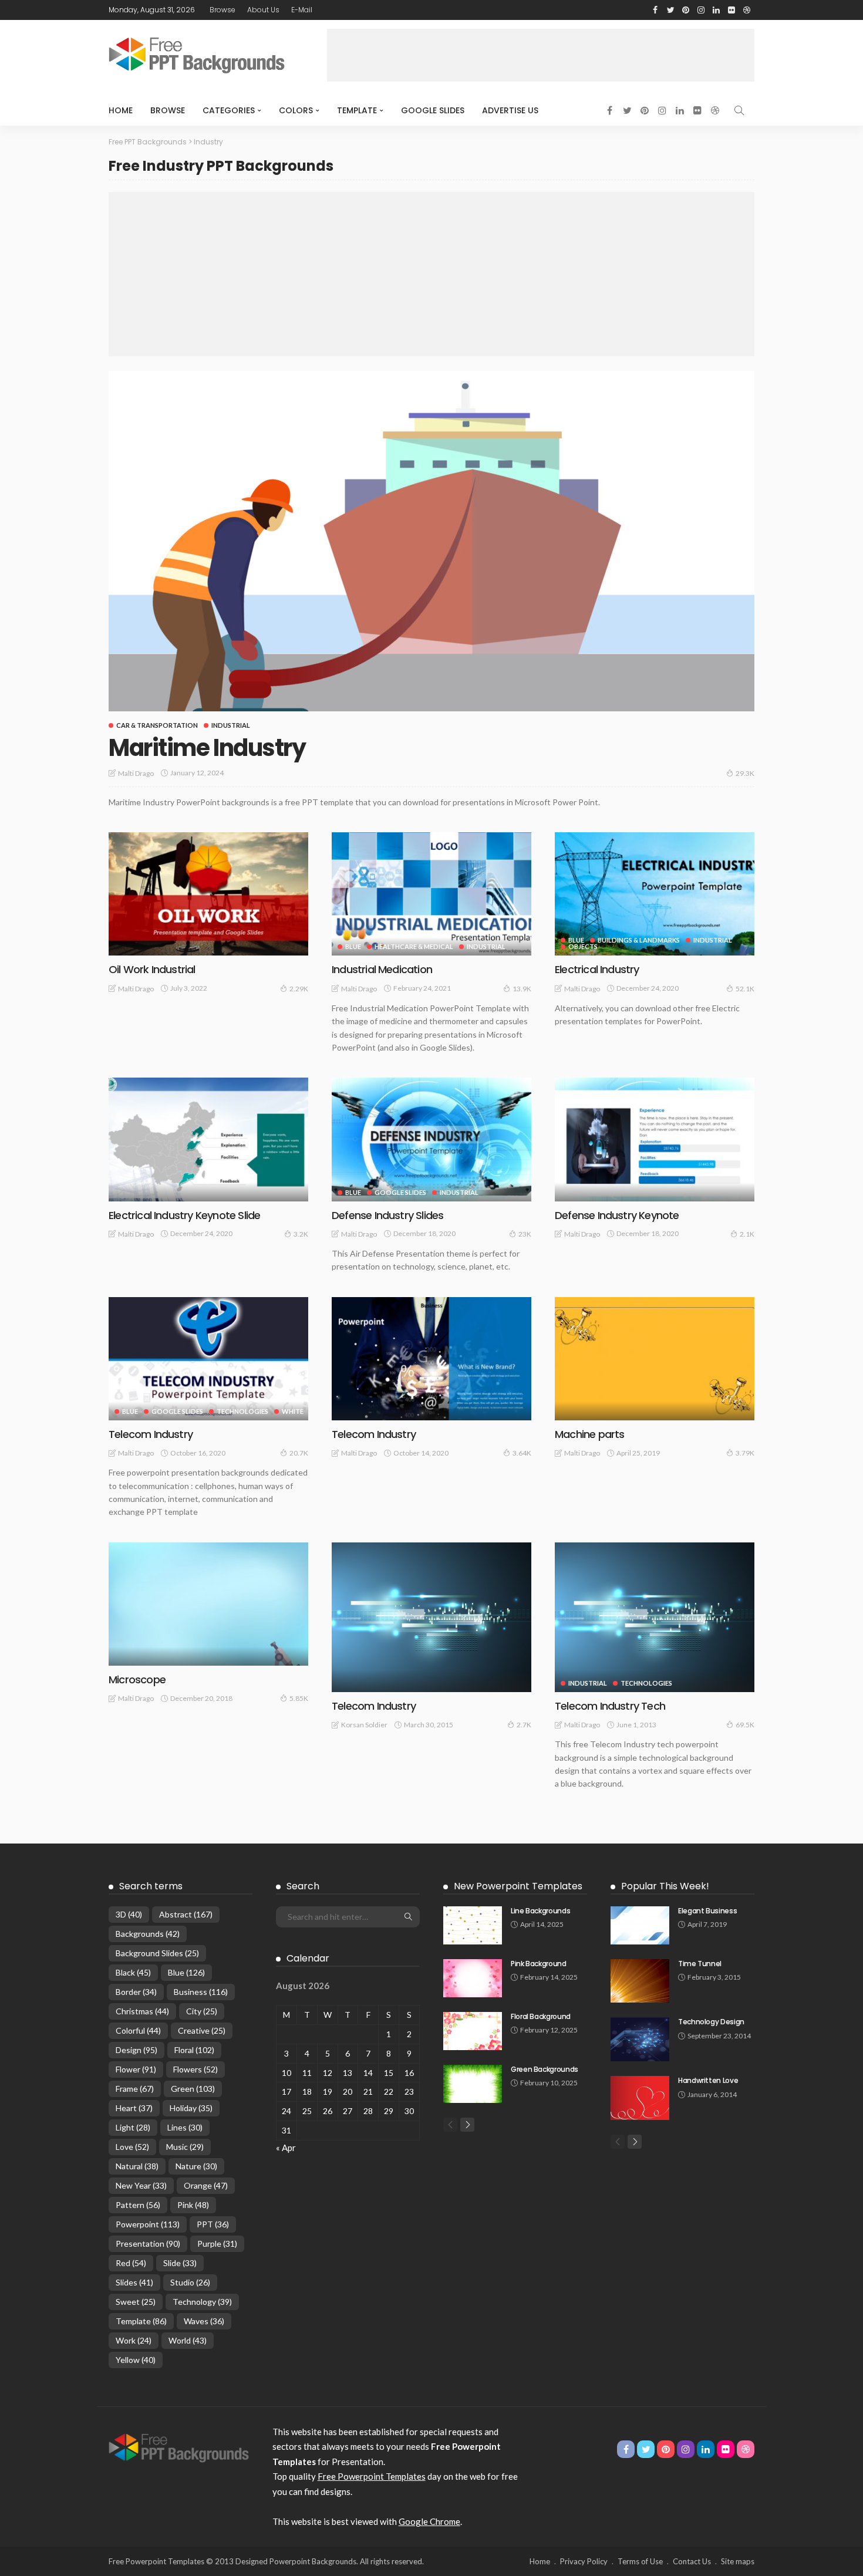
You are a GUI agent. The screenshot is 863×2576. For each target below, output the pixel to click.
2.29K (299, 989)
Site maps (738, 2561)
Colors (296, 110)
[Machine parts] (655, 1359)
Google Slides (433, 110)
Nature (196, 2166)
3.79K (745, 1453)
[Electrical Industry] (655, 894)
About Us (263, 10)
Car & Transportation (157, 725)
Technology (202, 2302)
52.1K (745, 989)
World (188, 2340)
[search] (739, 110)
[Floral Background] (473, 2031)
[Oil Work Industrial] (208, 894)
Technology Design (711, 2022)
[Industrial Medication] (431, 894)
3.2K (301, 1234)
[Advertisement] (541, 55)
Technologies (242, 1411)
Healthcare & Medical (414, 946)
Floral (194, 2050)
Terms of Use (640, 2561)
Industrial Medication (382, 969)
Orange (206, 2185)
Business (201, 1992)
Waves (204, 2321)
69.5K (745, 1725)
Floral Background (541, 2016)
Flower (136, 2069)
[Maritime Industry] (431, 541)
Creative (202, 2030)
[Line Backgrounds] (473, 1925)
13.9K (522, 989)
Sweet (136, 2302)
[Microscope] (208, 1604)
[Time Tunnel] (640, 1981)
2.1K (747, 1234)
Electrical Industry (597, 969)
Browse (223, 10)
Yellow (136, 2360)
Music (185, 2147)
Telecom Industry (151, 1434)
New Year (141, 2185)
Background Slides (157, 1953)
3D (129, 1914)
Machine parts (589, 1434)
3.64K (522, 1453)
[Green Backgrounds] (473, 2084)
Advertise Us (510, 110)
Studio (190, 2282)
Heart (134, 2108)
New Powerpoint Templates (518, 1886)
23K (525, 1234)
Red (131, 2263)
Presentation (148, 2244)
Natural (137, 2166)
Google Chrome (429, 2521)
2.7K (524, 1725)
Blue (353, 946)
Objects (583, 946)
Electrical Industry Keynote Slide (184, 1215)
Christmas (142, 2011)
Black (133, 1972)
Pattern (138, 2205)
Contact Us (692, 2561)
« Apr (286, 2148)
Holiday (191, 2108)
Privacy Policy (584, 2561)
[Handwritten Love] (640, 2098)
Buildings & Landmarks (639, 940)
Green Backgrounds (545, 2069)
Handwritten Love (708, 2080)
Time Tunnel (700, 1964)
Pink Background (539, 1964)
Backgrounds (148, 1934)
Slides (134, 2282)
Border (136, 1992)
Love (132, 2147)
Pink (193, 2205)
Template (357, 110)
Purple (217, 2244)
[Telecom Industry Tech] (655, 1617)
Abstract (186, 1914)
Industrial (231, 725)
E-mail (302, 10)
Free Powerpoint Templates (372, 2476)
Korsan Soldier (364, 1725)
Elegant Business (707, 1911)
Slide (180, 2263)
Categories (229, 110)
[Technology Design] (640, 2039)
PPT (213, 2224)
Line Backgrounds (540, 1911)
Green (193, 2089)
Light (133, 2127)
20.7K (299, 1453)
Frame (135, 2089)
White (293, 1411)
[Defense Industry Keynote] (655, 1139)
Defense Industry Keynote (617, 1215)
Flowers (195, 2069)
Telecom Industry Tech (610, 1706)
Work (134, 2340)
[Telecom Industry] (208, 1359)
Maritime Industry (207, 748)
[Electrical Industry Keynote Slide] (208, 1139)
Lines (185, 2127)
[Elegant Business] (640, 1925)
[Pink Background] (473, 1978)
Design (136, 2050)
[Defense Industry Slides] (431, 1139)
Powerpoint (148, 2224)
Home (121, 110)
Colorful (138, 2030)
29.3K (745, 773)
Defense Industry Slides (387, 1215)
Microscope (137, 1679)
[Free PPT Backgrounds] (179, 2446)
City (202, 2011)
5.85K (299, 1698)
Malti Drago (136, 773)
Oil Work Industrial (152, 969)
